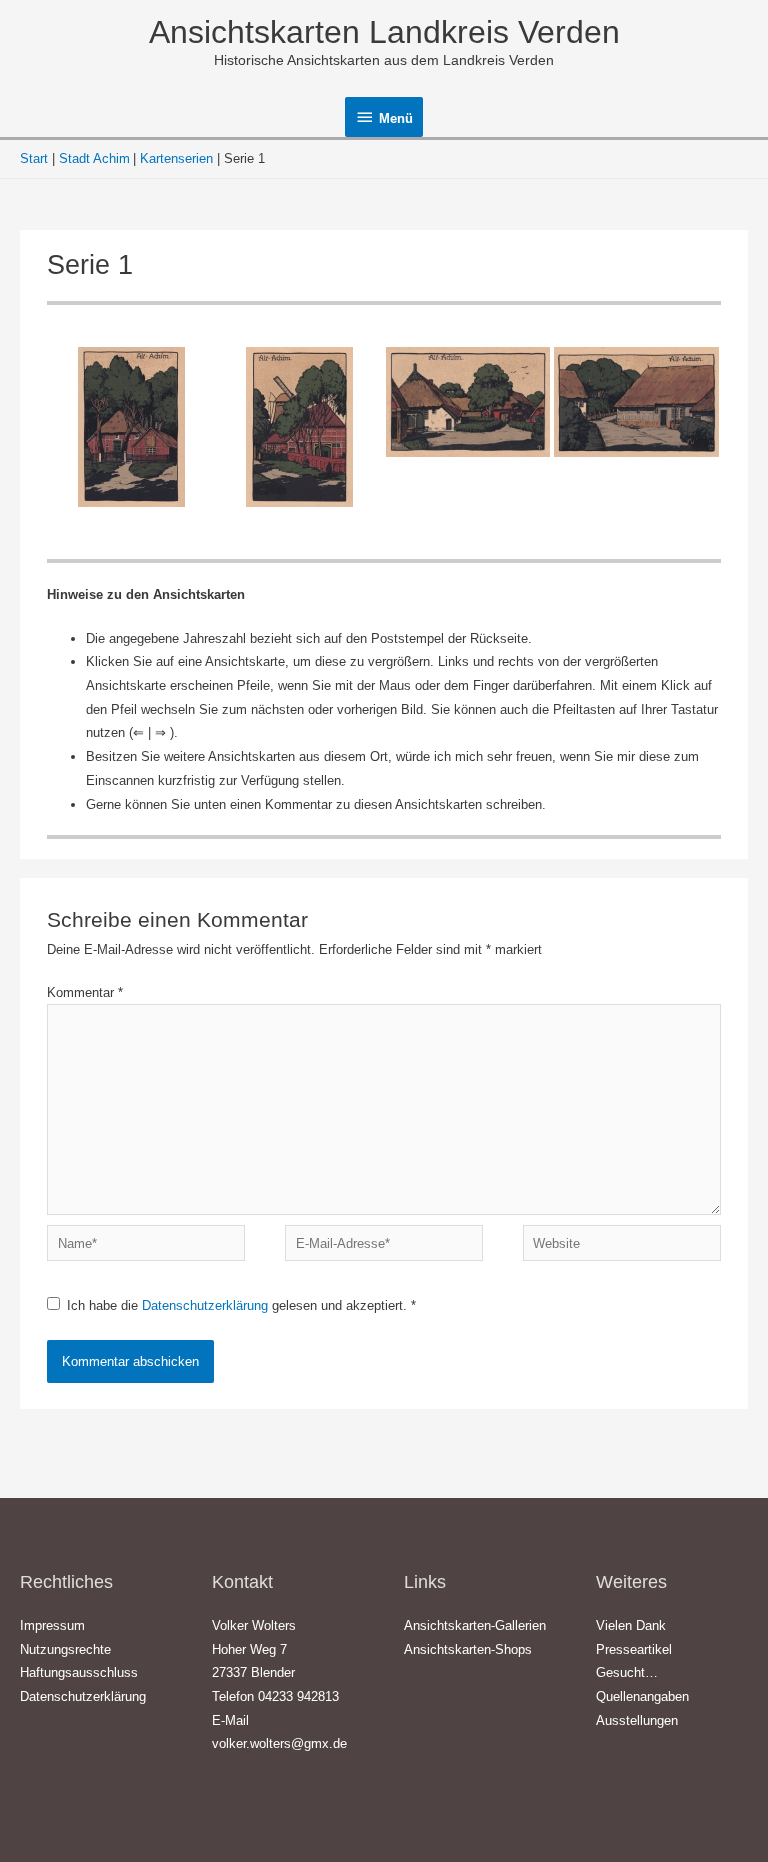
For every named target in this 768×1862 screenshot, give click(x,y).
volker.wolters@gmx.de (279, 1743)
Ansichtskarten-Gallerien (475, 1625)
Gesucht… (627, 1672)
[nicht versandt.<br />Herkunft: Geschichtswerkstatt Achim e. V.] (300, 427)
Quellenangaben (642, 1696)
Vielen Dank (631, 1625)
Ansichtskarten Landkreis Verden (384, 32)
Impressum (52, 1625)
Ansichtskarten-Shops (468, 1649)
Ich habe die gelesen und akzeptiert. (241, 1305)
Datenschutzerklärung (207, 1305)
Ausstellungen (637, 1720)
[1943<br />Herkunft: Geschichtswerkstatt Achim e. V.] (468, 402)
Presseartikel (634, 1649)
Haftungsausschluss (79, 1672)
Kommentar (85, 992)
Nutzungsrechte (65, 1649)
